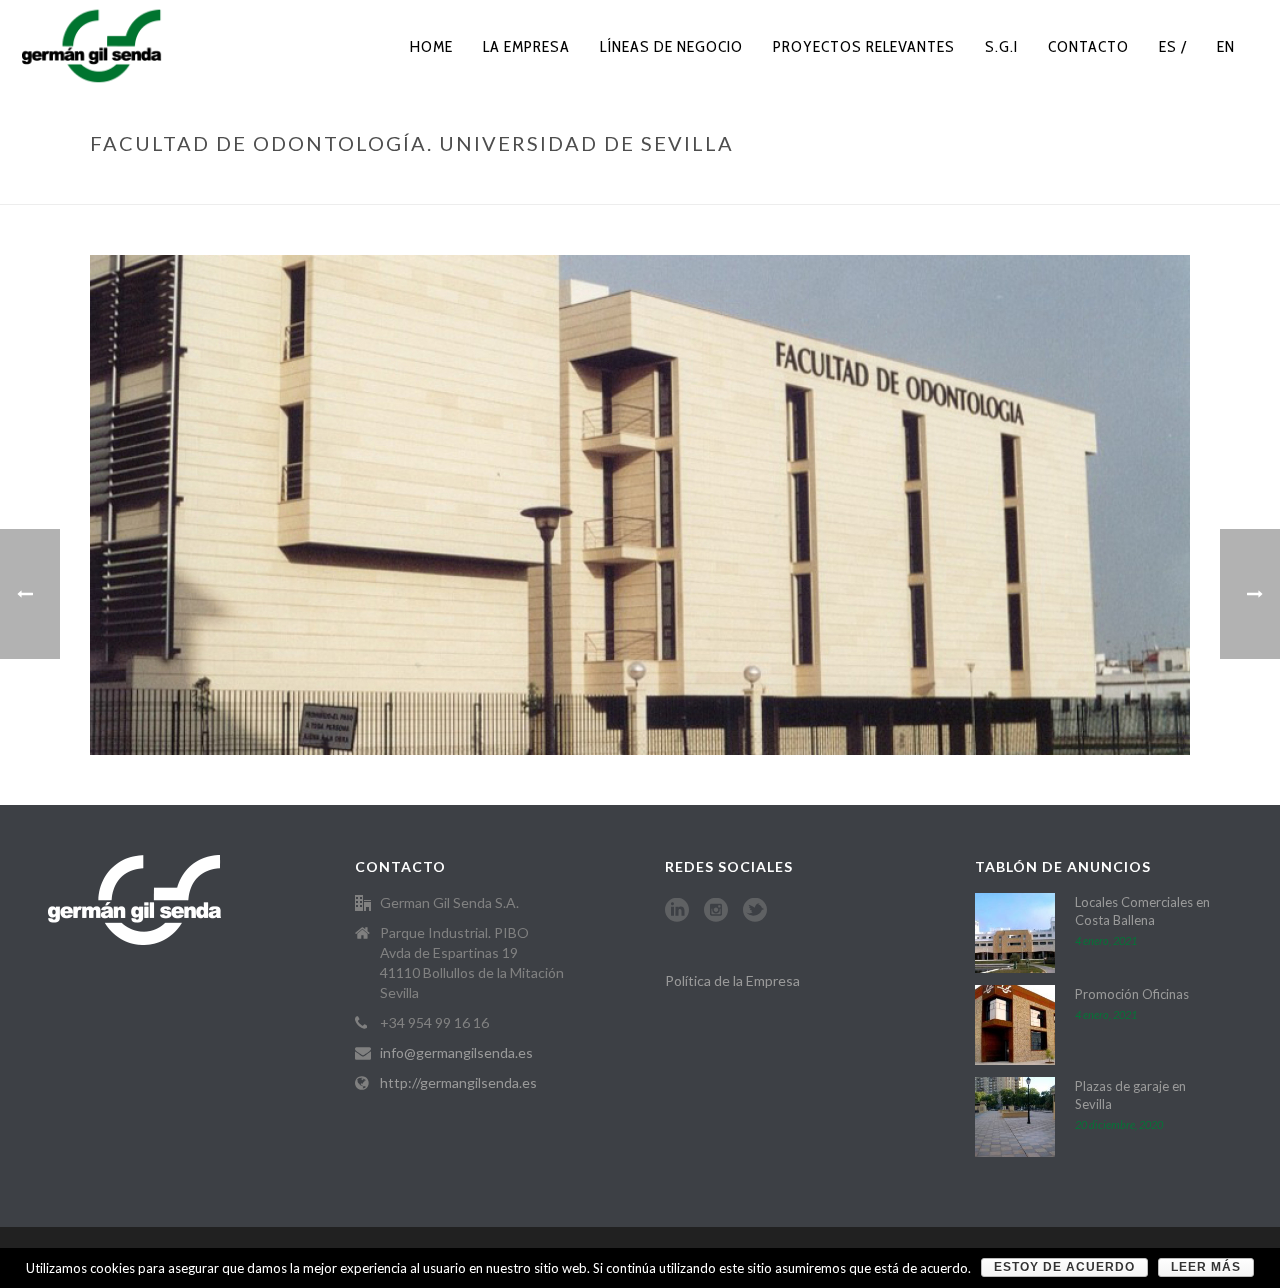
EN (1226, 46)
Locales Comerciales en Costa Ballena (1142, 911)
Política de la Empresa (732, 980)
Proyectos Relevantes (864, 46)
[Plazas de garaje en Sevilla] (1015, 1117)
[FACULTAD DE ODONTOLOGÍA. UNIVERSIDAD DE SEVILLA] (640, 503)
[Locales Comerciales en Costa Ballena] (1015, 933)
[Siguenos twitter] (755, 911)
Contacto (1088, 46)
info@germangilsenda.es (456, 1052)
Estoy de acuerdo (1064, 1267)
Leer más (1206, 1267)
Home (431, 46)
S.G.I (1001, 46)
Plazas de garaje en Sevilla (1130, 1095)
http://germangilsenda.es (458, 1082)
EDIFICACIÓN (795, 185)
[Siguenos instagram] (716, 911)
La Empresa (526, 46)
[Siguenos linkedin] (677, 911)
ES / (1173, 46)
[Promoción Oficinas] (1015, 1025)
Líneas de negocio (671, 46)
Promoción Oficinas (1132, 994)
